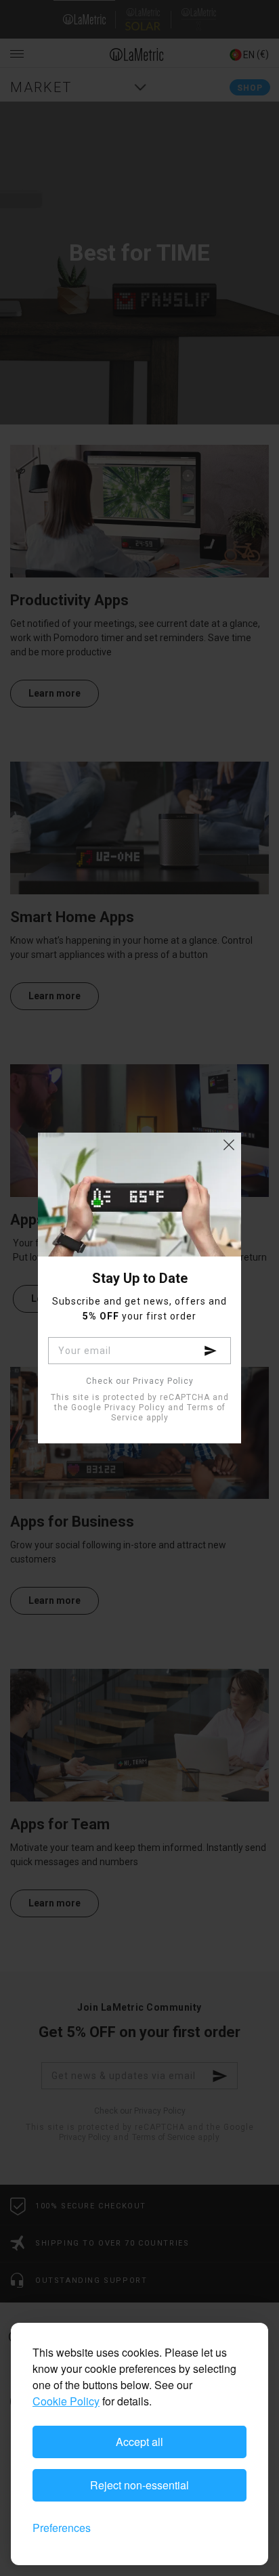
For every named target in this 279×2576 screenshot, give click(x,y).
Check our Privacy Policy (140, 1381)
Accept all (139, 2442)
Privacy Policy (135, 1407)
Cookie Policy (66, 2401)
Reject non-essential (139, 2485)
